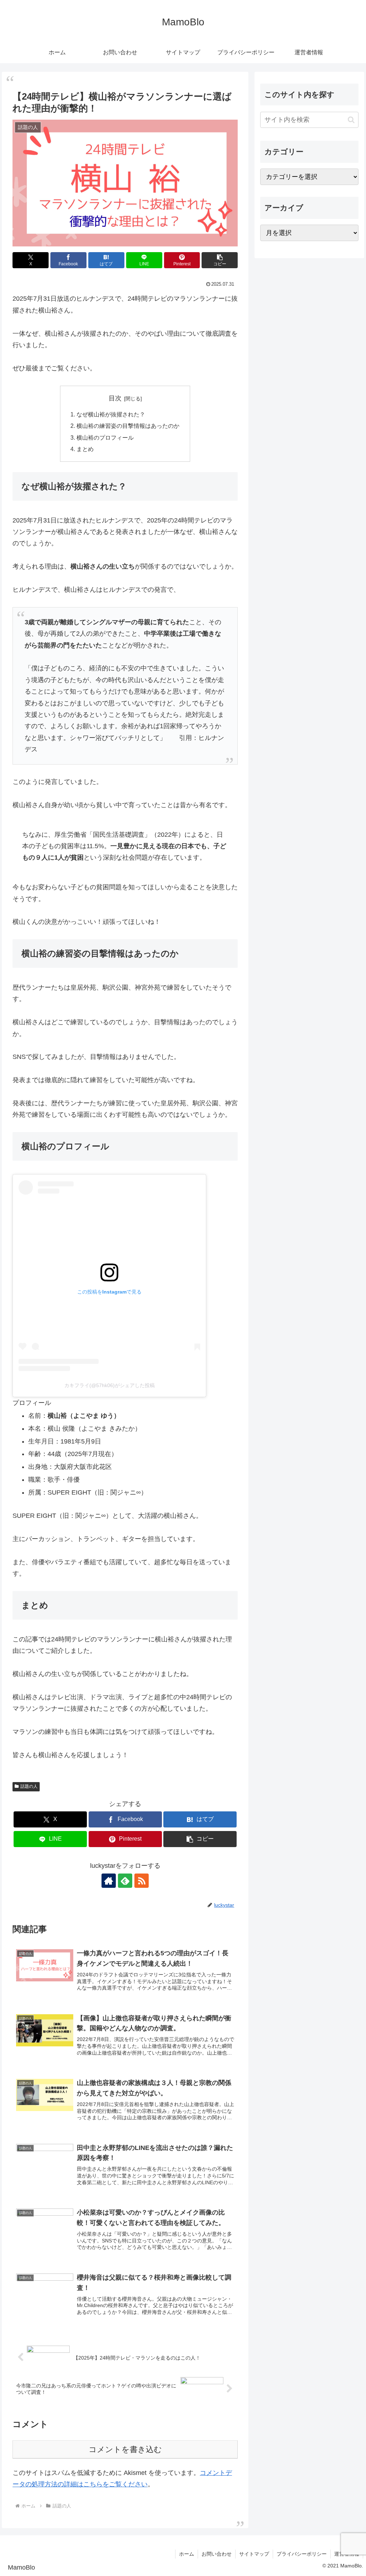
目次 (115, 398)
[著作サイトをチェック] (109, 1881)
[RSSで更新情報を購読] (142, 1881)
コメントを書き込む (125, 2449)
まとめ (85, 449)
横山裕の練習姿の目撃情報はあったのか (128, 426)
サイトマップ (254, 2554)
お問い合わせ (217, 2554)
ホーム (187, 2554)
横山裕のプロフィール (105, 437)
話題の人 (29, 1786)
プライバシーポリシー (302, 2554)
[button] (220, 260)
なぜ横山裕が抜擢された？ (111, 414)
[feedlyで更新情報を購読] (125, 1881)
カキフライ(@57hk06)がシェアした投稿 (110, 1385)
